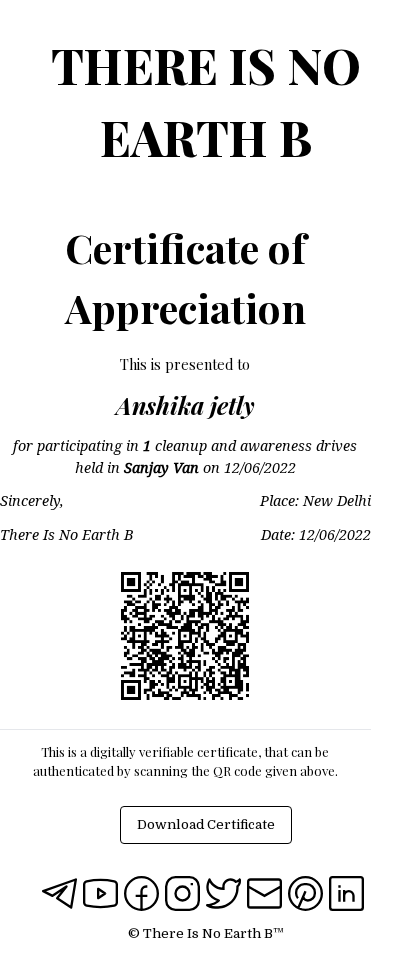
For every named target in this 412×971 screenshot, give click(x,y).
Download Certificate (206, 824)
